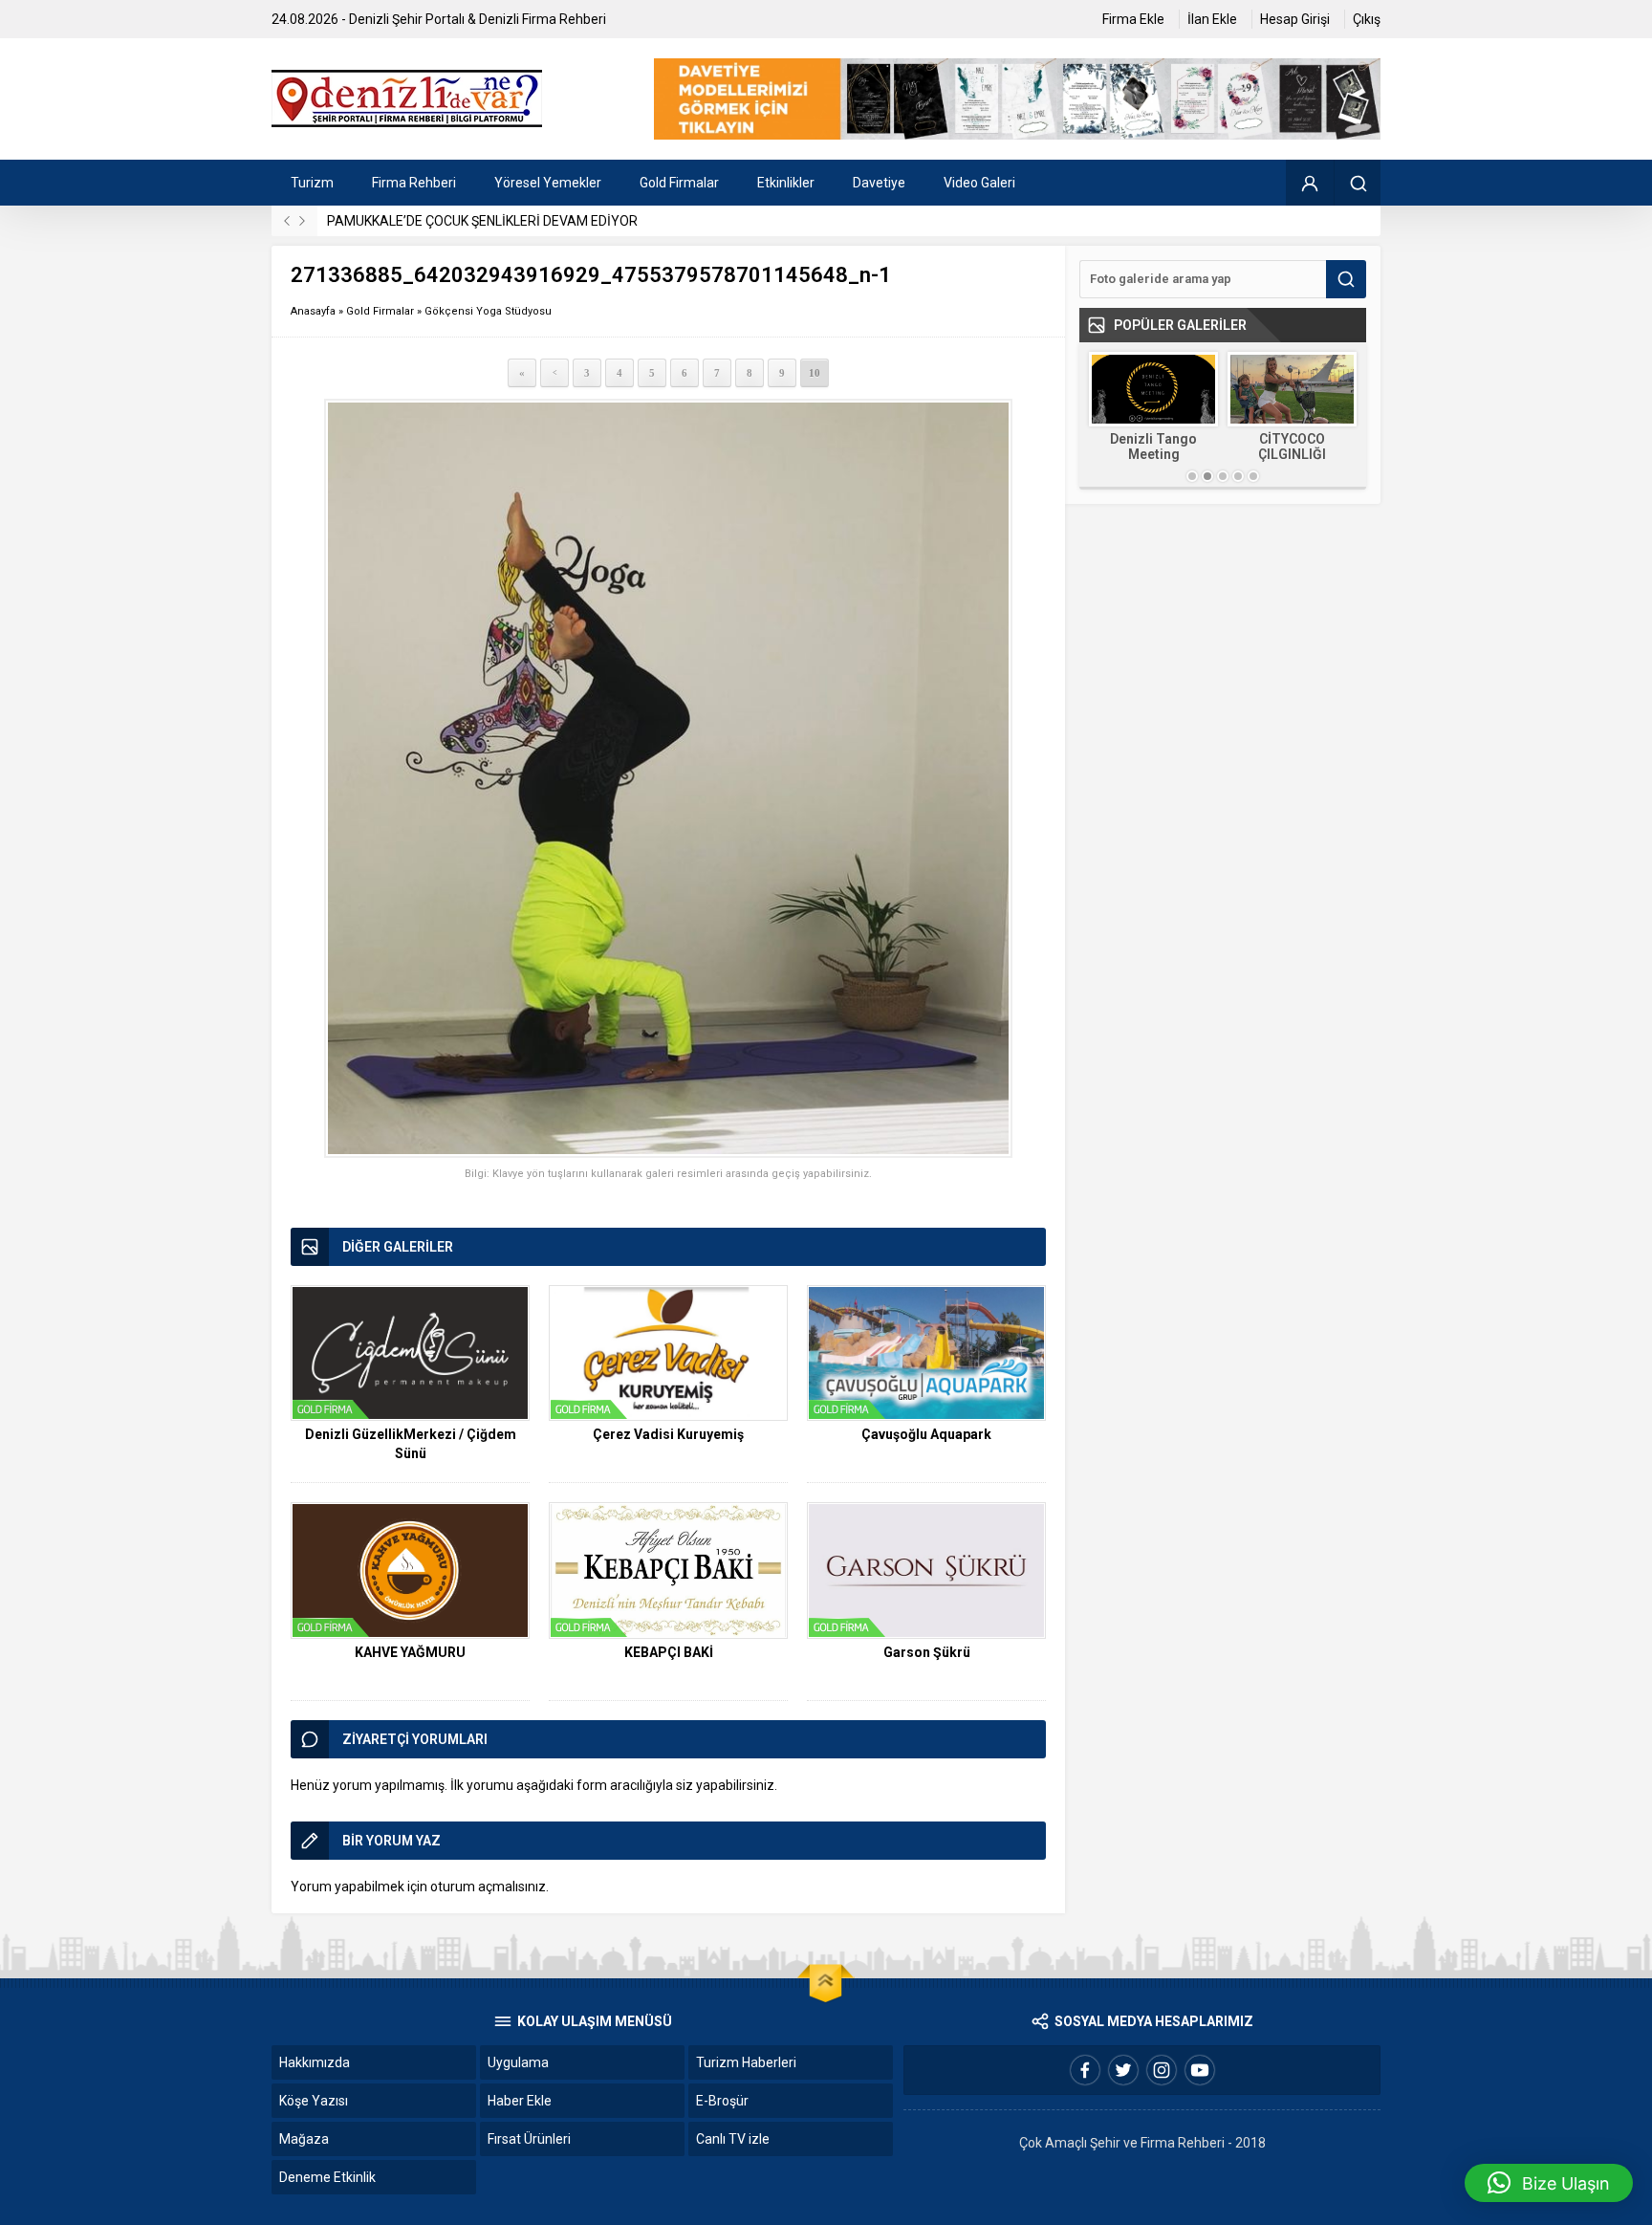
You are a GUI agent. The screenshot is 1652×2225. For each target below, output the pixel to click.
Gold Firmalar (380, 311)
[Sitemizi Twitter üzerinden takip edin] (1123, 2070)
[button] (1549, 2183)
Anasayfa (313, 311)
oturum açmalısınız (488, 1887)
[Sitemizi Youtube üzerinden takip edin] (1200, 2070)
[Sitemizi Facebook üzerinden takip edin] (1085, 2070)
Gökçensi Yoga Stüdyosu (488, 311)
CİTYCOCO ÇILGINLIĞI (1292, 447)
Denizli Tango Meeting (1153, 447)
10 (815, 373)
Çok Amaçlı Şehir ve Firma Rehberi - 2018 (1142, 2143)
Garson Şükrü (927, 1652)
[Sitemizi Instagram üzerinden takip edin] (1162, 2070)
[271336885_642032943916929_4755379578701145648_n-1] (668, 778)
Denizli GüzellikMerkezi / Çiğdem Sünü (411, 1444)
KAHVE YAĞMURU (410, 1652)
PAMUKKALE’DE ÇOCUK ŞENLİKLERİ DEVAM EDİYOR (482, 221)
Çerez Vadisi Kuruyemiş (668, 1434)
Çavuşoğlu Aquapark (926, 1434)
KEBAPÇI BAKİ (669, 1652)
